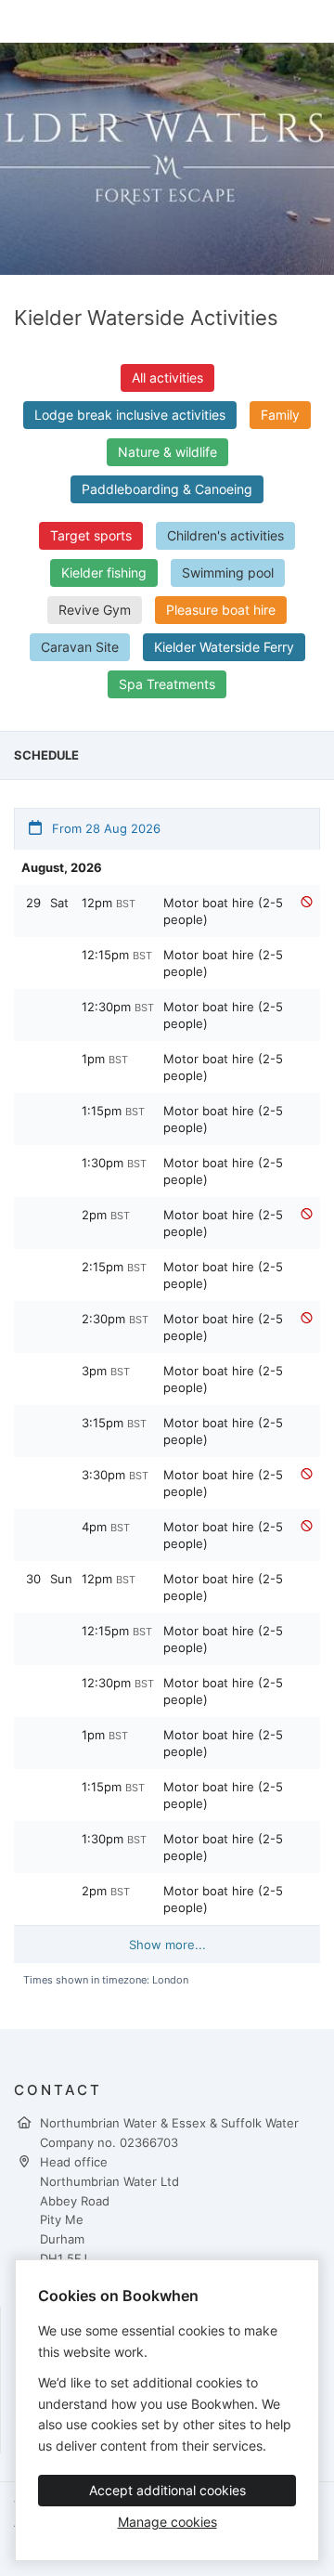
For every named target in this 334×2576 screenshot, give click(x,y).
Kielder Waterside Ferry (224, 647)
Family (280, 415)
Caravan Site (80, 647)
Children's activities (225, 535)
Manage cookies (167, 2522)
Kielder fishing (104, 572)
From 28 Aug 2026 (104, 828)
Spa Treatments (167, 684)
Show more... (167, 1945)
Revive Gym (95, 610)
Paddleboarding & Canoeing (167, 489)
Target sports (91, 535)
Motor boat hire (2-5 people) (223, 911)
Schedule (46, 755)
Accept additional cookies (167, 2490)
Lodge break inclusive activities (130, 415)
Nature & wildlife (167, 452)
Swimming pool (228, 572)
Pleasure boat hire (221, 610)
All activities (167, 377)
